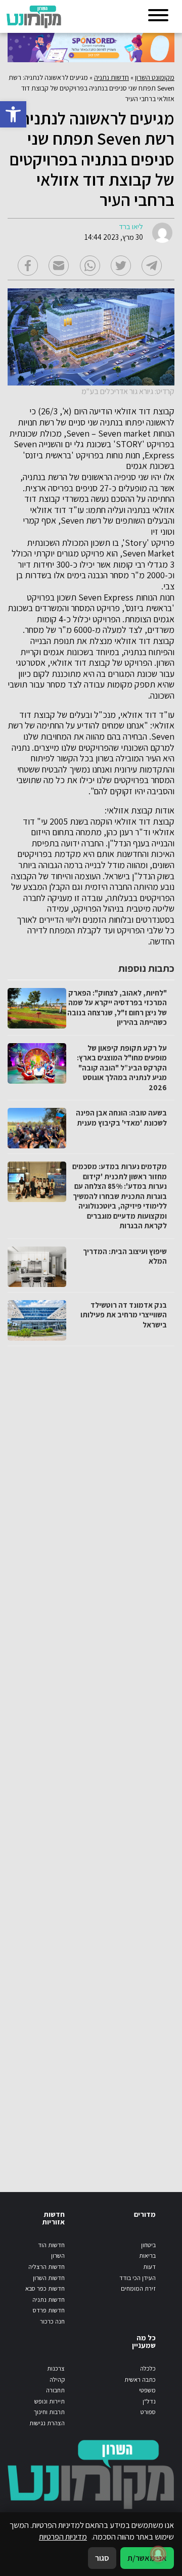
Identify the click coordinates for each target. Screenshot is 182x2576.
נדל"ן (149, 2401)
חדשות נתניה (111, 77)
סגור (102, 2558)
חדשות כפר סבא (45, 2288)
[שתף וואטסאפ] (90, 266)
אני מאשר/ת (147, 2558)
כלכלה (148, 2368)
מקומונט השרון (155, 77)
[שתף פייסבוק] (28, 266)
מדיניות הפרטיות (63, 2537)
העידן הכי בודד (138, 2278)
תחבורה (55, 2390)
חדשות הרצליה (47, 2267)
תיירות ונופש (50, 2401)
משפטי (147, 2390)
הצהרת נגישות (47, 2423)
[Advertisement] (91, 1759)
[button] (13, 114)
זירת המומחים (138, 2288)
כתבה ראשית (140, 2379)
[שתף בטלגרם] (152, 266)
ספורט (148, 2412)
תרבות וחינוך (49, 2412)
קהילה (57, 2379)
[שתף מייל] (59, 266)
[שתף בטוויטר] (121, 266)
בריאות (147, 2256)
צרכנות (56, 2368)
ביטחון (148, 2245)
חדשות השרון (49, 2278)
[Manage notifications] (158, 2554)
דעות (149, 2267)
